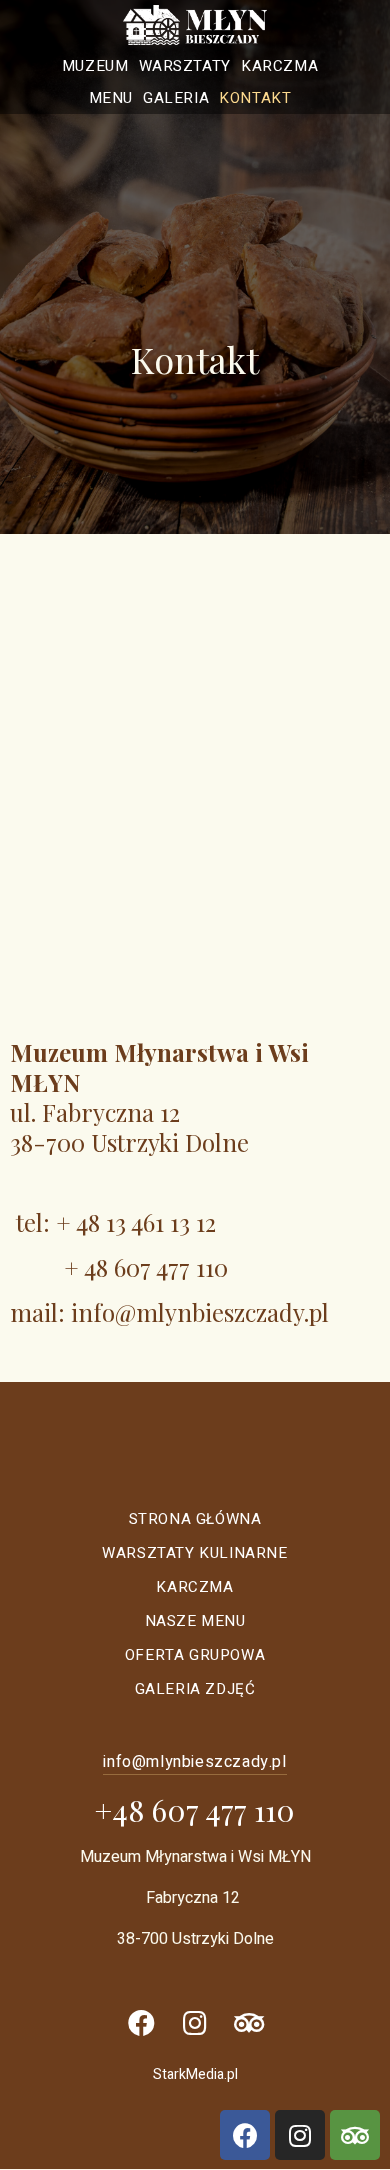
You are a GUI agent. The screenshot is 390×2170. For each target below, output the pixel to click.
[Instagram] (195, 2023)
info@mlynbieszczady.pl (200, 1312)
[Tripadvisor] (249, 2023)
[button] (194, 1762)
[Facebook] (141, 2023)
